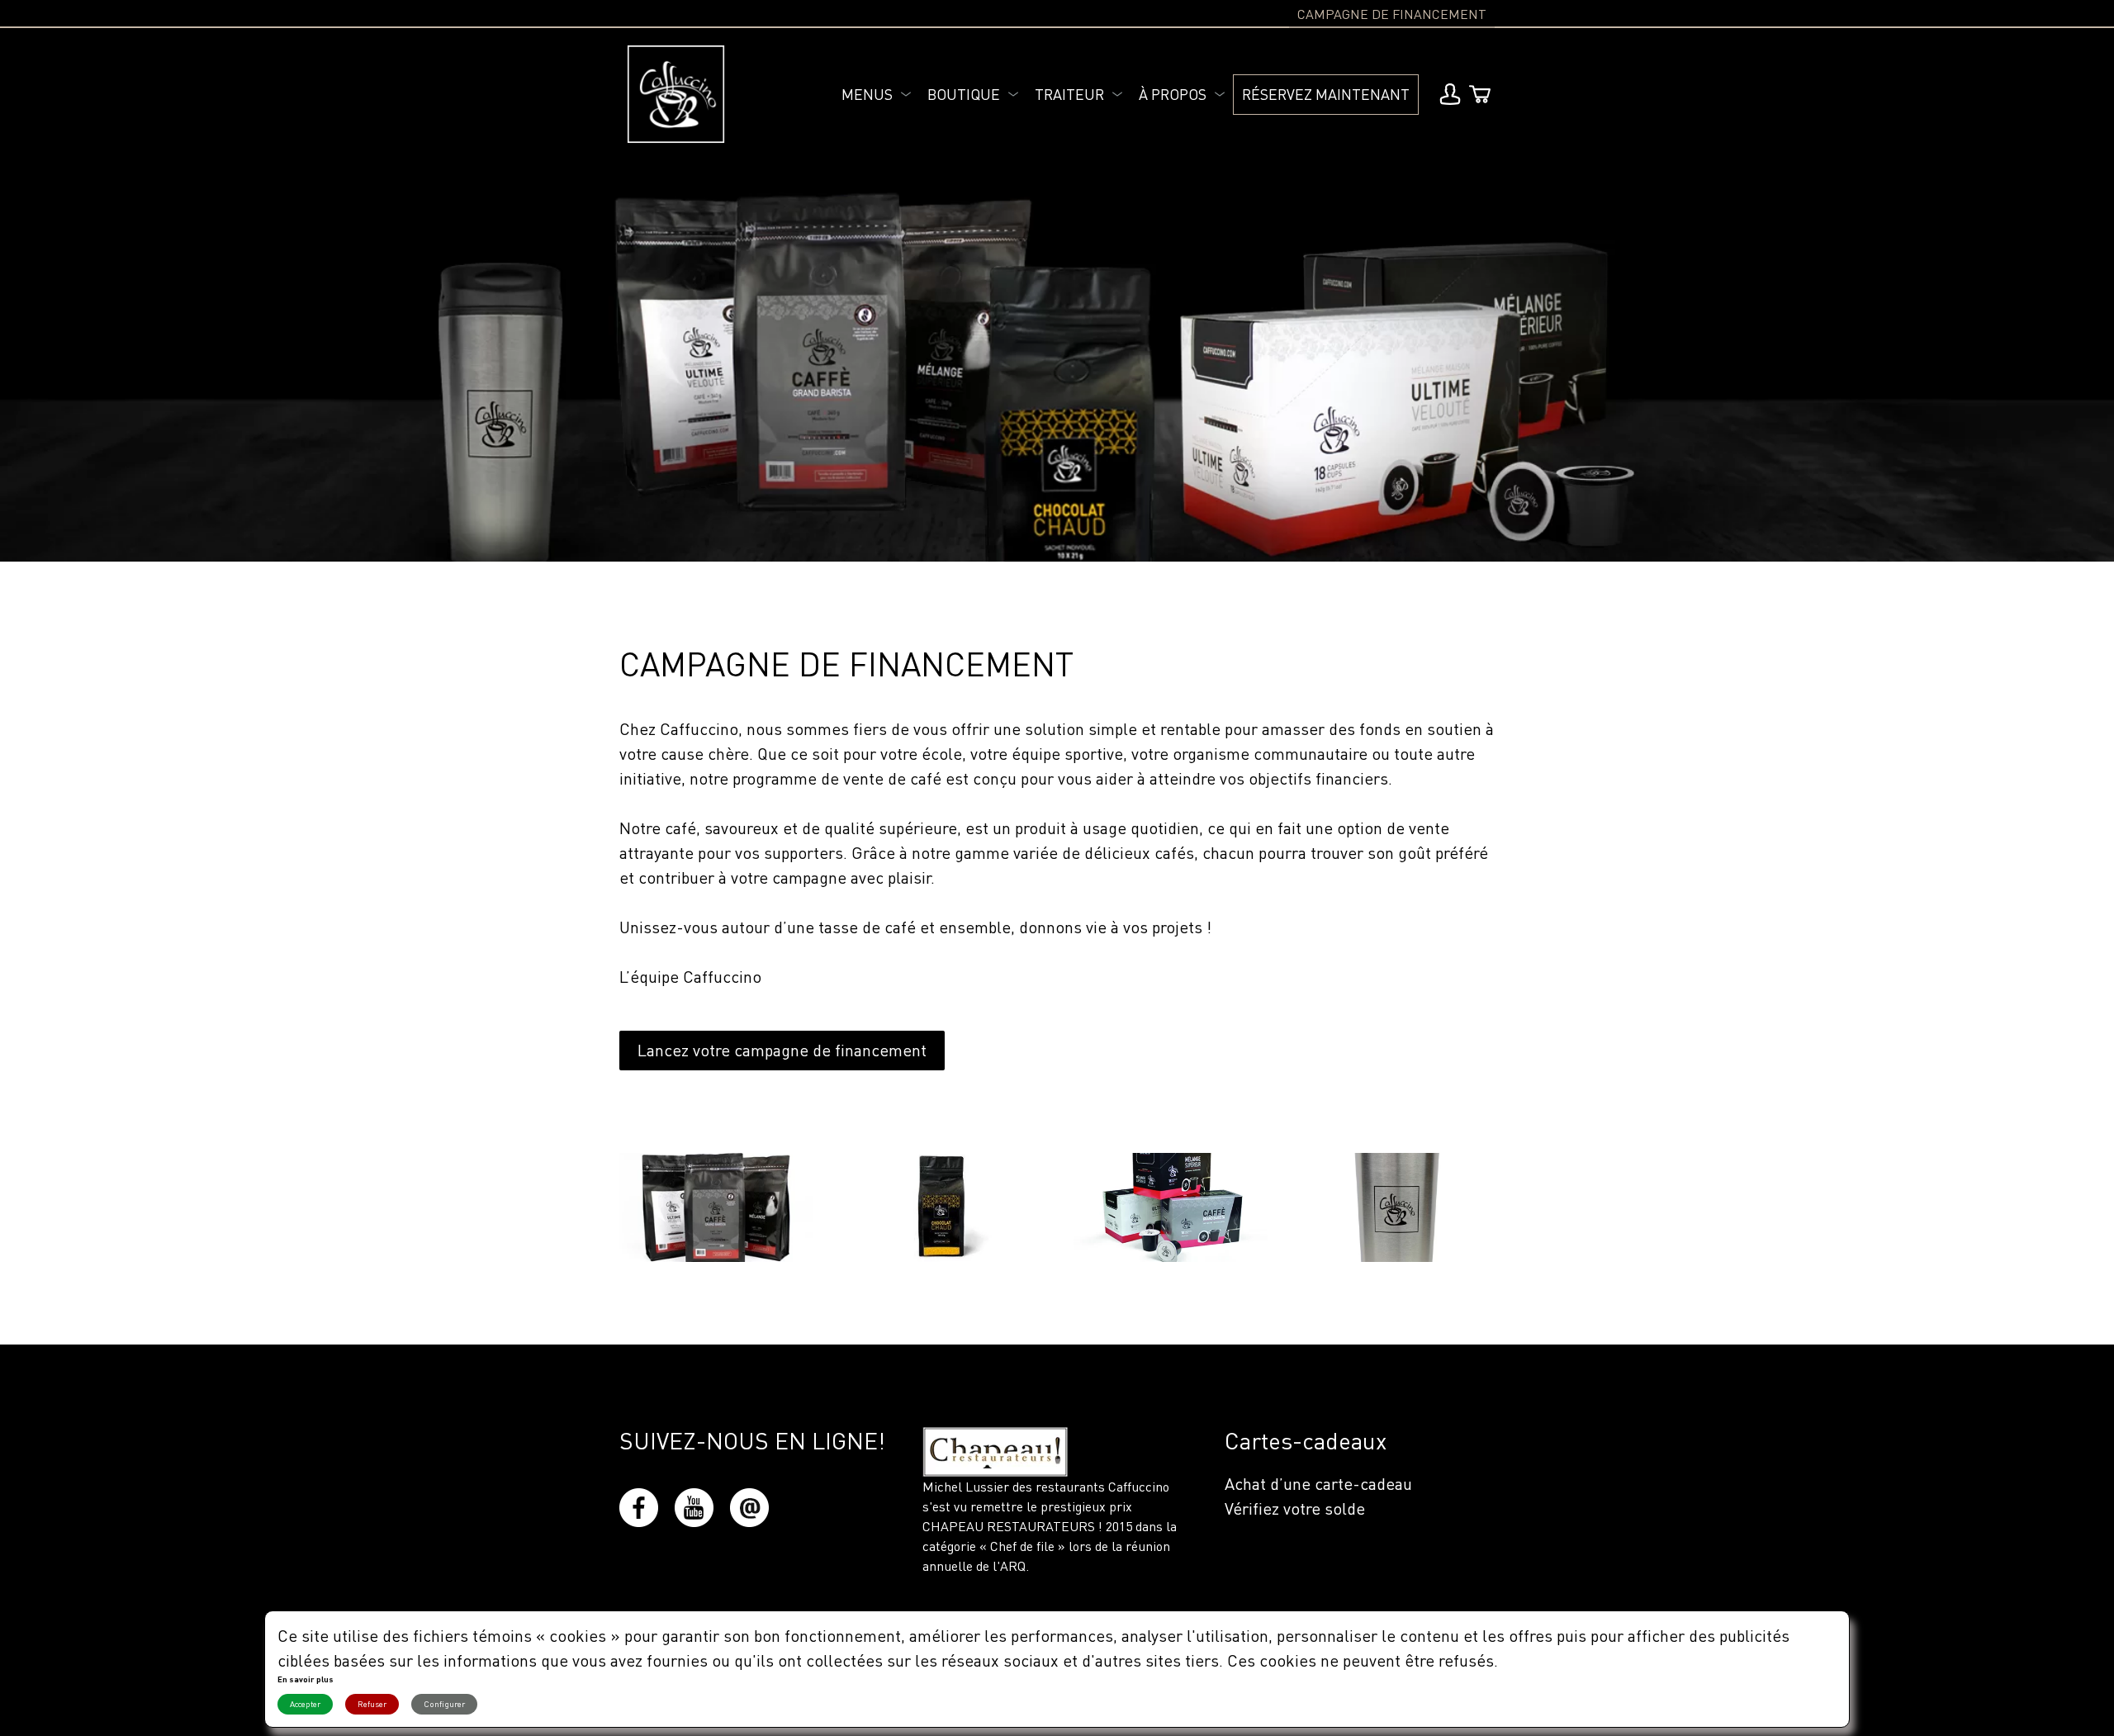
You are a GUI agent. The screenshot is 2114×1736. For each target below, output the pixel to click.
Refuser (372, 1704)
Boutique (964, 94)
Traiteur (1069, 94)
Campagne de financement (1392, 14)
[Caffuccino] (676, 94)
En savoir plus (306, 1679)
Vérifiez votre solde (1295, 1508)
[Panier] (1480, 94)
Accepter (305, 1704)
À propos (1173, 94)
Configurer (444, 1704)
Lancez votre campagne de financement (782, 1050)
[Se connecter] (1450, 94)
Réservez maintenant (1326, 94)
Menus (867, 94)
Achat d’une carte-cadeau (1318, 1484)
